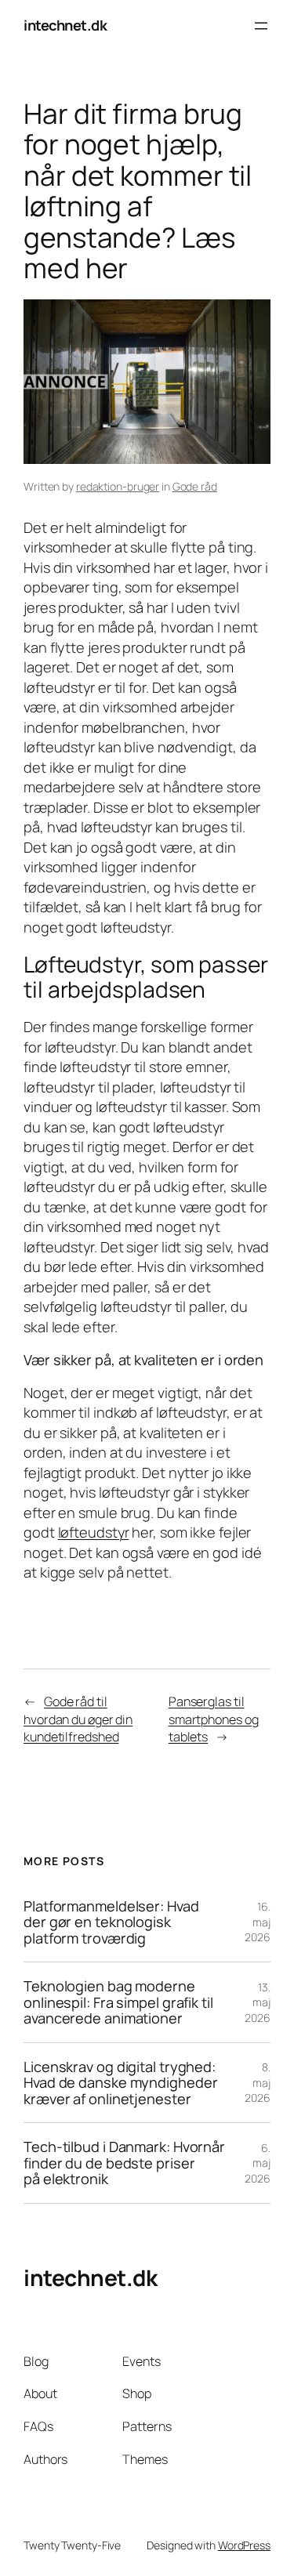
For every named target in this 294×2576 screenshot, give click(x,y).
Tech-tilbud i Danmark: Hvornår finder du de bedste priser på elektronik (124, 2163)
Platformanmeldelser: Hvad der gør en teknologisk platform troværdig (111, 1922)
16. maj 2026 (258, 1922)
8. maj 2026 (258, 2082)
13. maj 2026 (258, 2002)
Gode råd (195, 486)
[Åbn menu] (261, 26)
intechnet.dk (65, 25)
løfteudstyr (94, 1532)
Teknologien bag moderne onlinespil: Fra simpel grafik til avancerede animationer (118, 2002)
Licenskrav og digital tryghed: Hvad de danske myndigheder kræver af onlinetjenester (120, 2083)
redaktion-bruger (118, 486)
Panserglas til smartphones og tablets (214, 1719)
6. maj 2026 (258, 2163)
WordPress (244, 2545)
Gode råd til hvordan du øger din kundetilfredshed (78, 1719)
